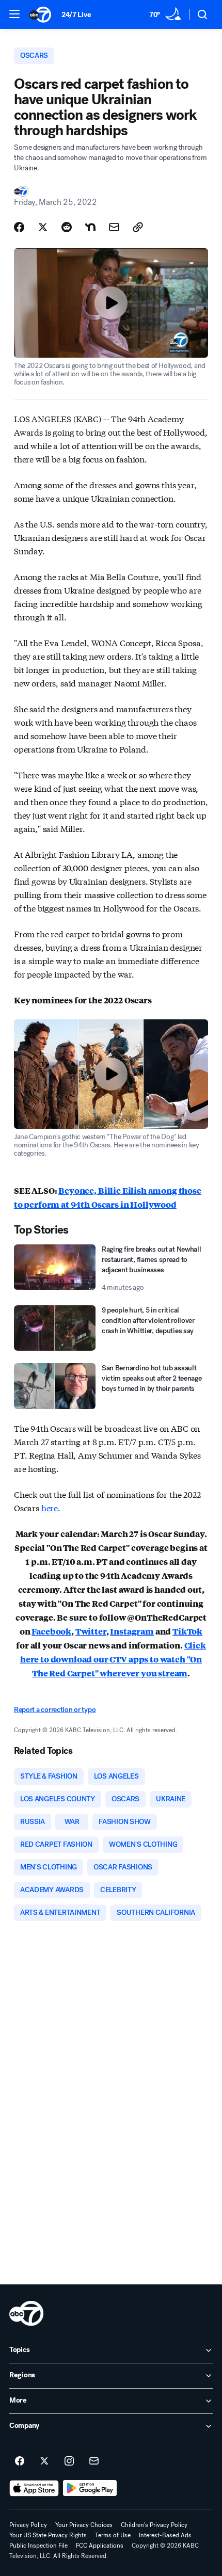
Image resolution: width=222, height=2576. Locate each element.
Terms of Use (113, 2535)
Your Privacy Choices (84, 2525)
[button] (14, 14)
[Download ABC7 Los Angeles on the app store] (34, 2488)
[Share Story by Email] (114, 227)
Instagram (132, 1631)
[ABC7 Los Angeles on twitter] (44, 2461)
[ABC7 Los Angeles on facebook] (20, 2461)
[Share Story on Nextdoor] (90, 227)
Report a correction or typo (55, 1710)
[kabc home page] (26, 2313)
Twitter (91, 1631)
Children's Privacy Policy (154, 2525)
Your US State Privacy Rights (48, 2535)
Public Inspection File (38, 2546)
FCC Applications (100, 2546)
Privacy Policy (28, 2525)
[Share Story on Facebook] (19, 227)
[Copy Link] (138, 227)
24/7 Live (76, 15)
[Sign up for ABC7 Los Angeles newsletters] (94, 2461)
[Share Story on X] (43, 227)
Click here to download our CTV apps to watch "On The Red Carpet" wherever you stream (113, 1659)
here (50, 1507)
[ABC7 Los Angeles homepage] (40, 14)
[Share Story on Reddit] (67, 227)
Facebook (51, 1631)
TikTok (187, 1631)
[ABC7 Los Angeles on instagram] (69, 2461)
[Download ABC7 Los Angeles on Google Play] (90, 2488)
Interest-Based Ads (165, 2535)
